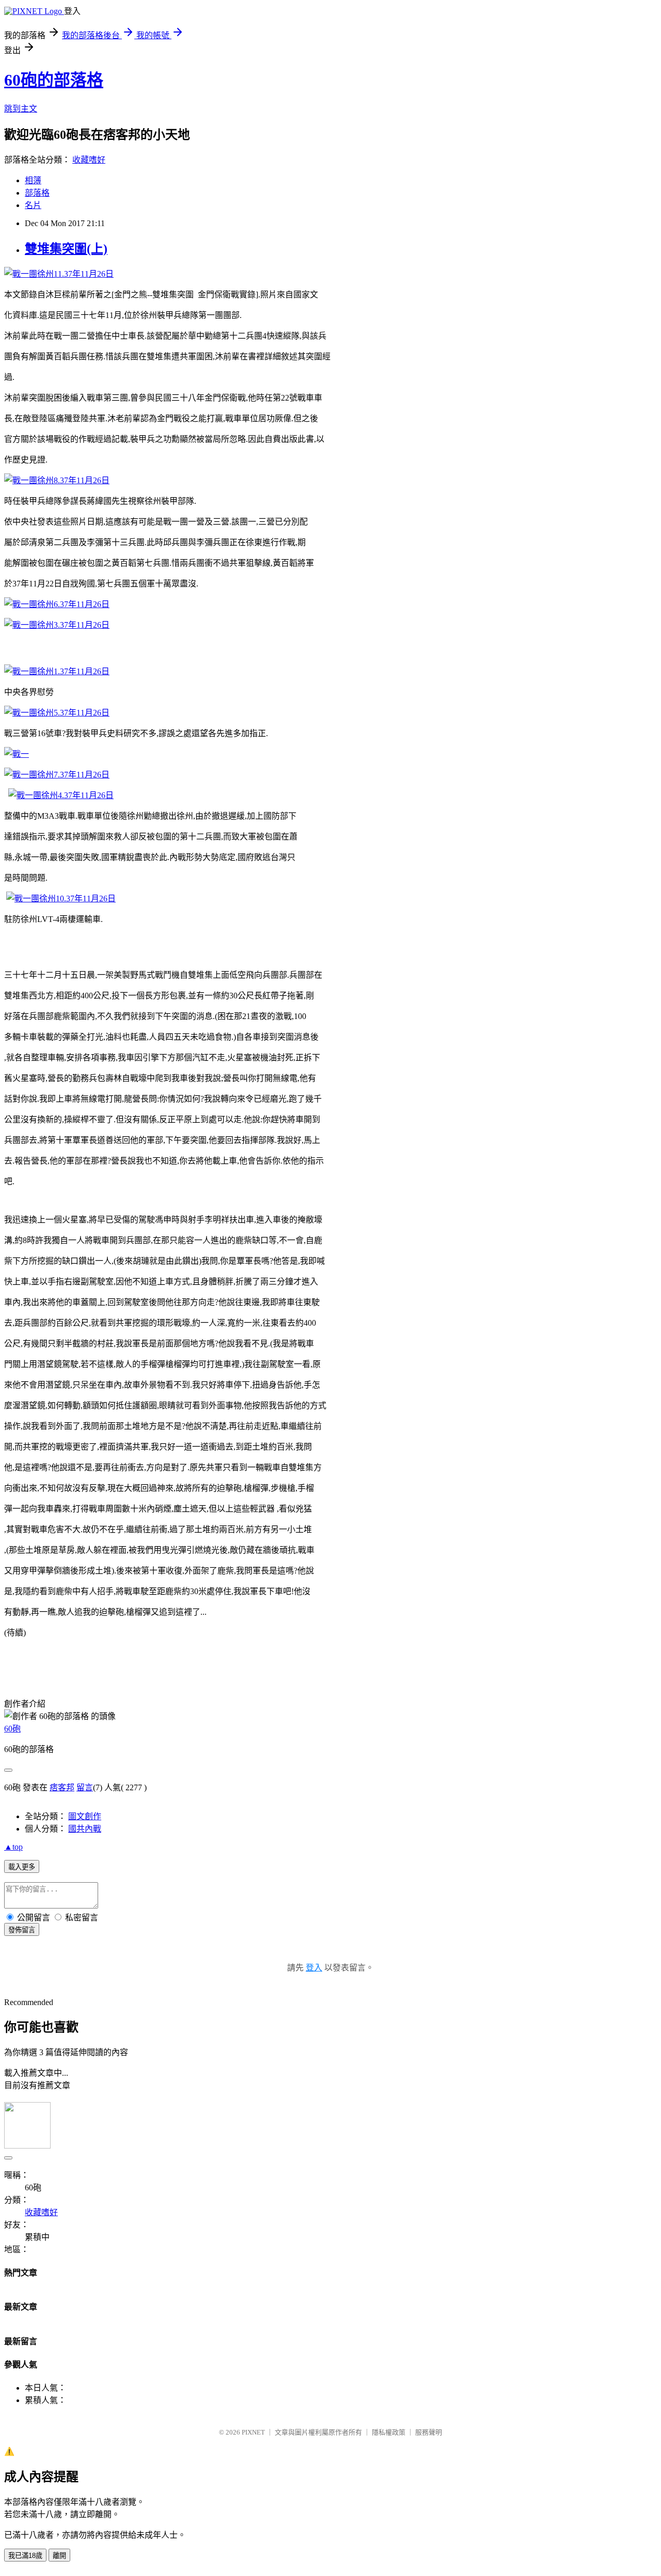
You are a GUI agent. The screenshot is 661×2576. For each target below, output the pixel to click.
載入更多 (22, 1867)
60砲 (12, 1729)
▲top (13, 1847)
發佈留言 (22, 1930)
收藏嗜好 (89, 160)
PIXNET (253, 2432)
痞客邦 (62, 1787)
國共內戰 (85, 1829)
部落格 (37, 193)
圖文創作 (85, 1816)
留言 (85, 1787)
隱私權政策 (389, 2432)
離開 (59, 2556)
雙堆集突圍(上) (66, 249)
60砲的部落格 (54, 80)
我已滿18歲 (25, 2556)
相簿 (33, 180)
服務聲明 (429, 2432)
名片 (33, 205)
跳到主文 (21, 109)
